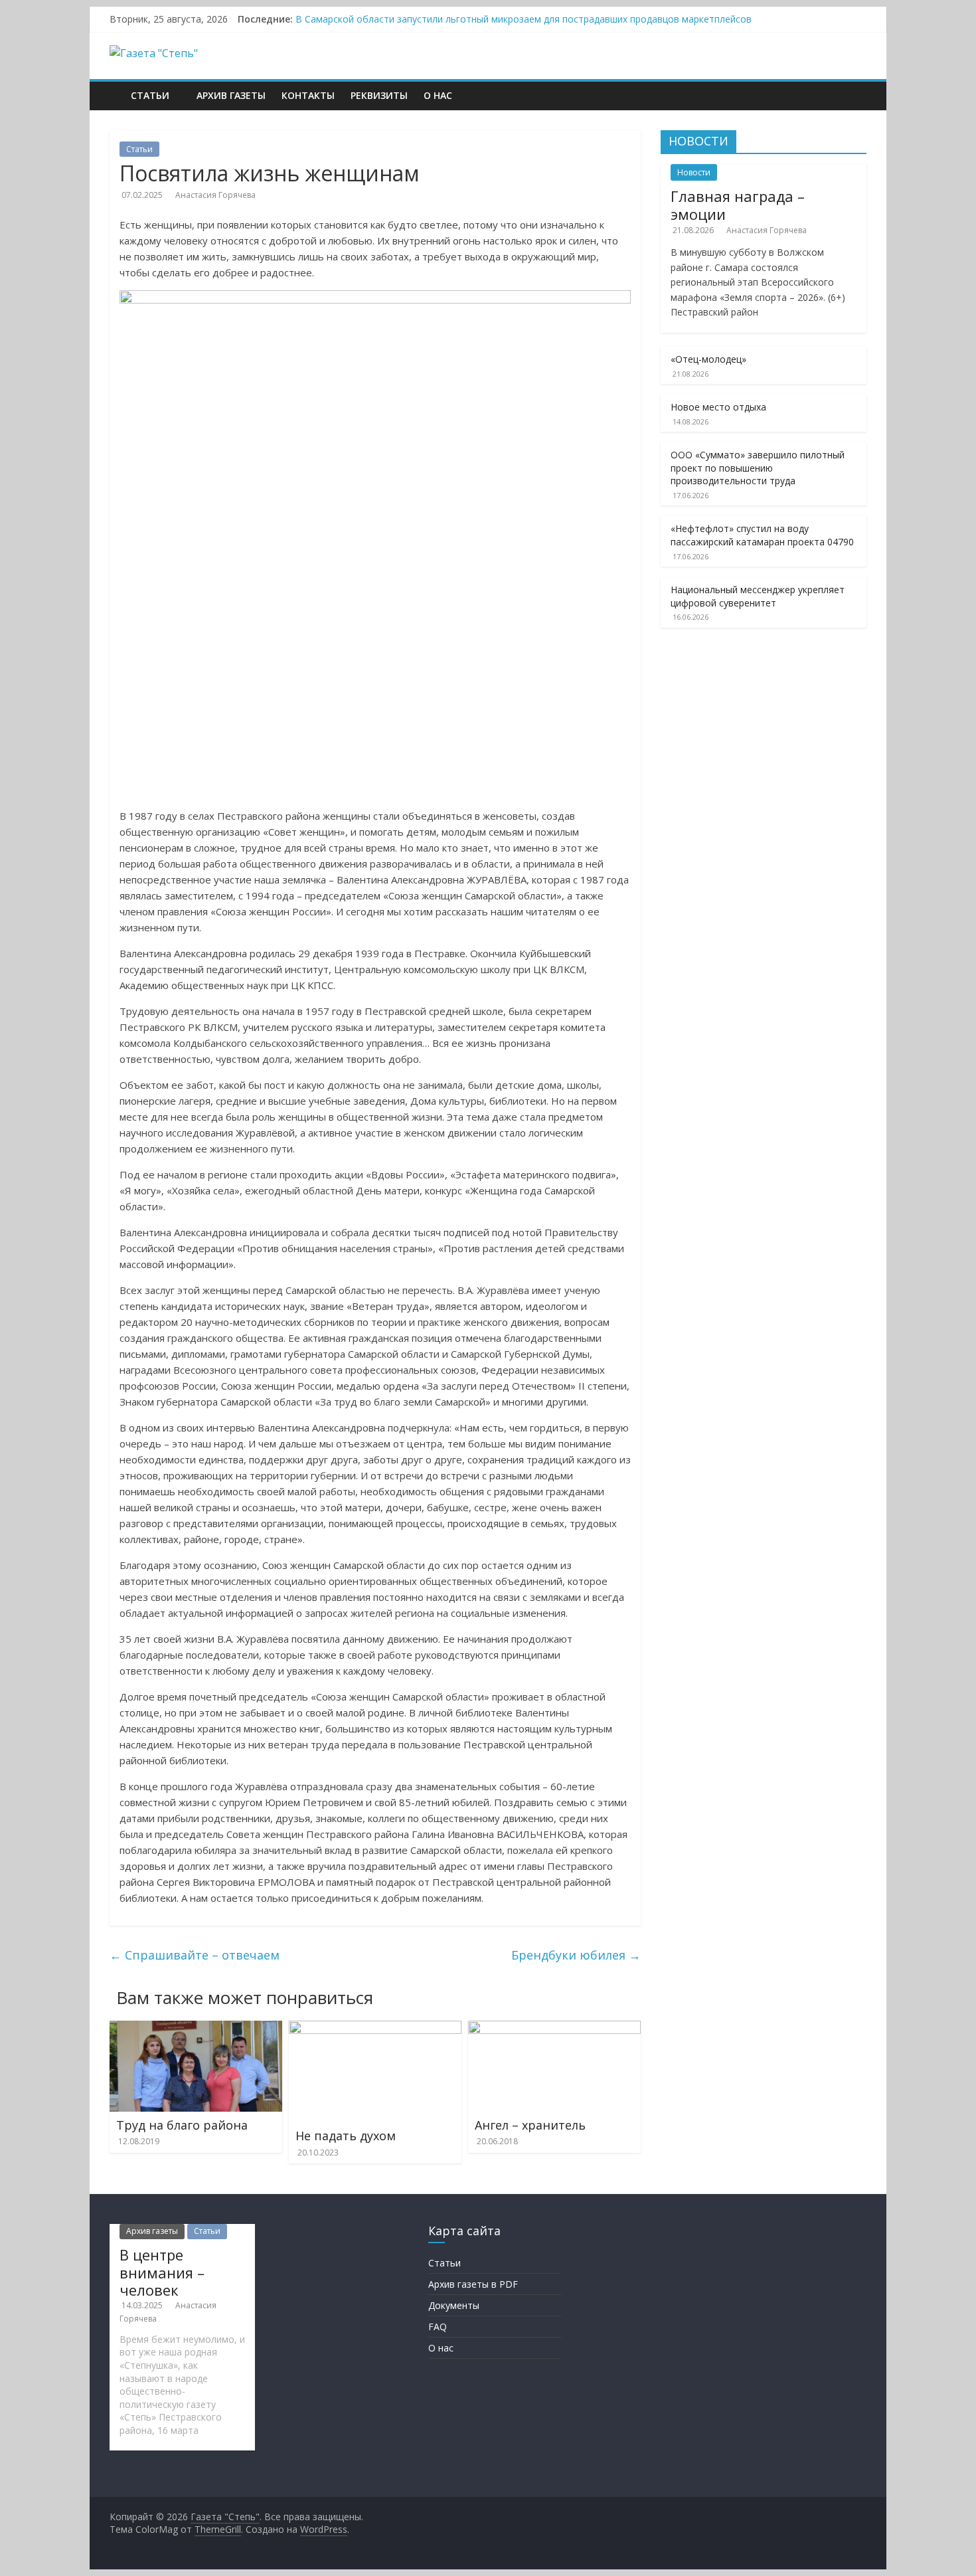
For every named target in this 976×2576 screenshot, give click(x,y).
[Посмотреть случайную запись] (858, 88)
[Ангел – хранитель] (554, 2029)
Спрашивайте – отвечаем (195, 1955)
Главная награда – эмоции (738, 205)
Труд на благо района (182, 2125)
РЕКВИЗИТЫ (379, 95)
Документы (454, 2305)
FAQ (438, 2327)
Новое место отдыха (718, 407)
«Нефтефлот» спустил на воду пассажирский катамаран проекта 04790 (762, 535)
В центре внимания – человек (162, 2272)
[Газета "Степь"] (116, 86)
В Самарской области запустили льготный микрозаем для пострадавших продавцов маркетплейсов (524, 19)
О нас (438, 95)
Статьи (150, 95)
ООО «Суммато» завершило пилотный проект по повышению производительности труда (758, 468)
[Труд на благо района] (196, 2029)
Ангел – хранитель (530, 2125)
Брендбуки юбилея (576, 1955)
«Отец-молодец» (708, 359)
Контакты (308, 95)
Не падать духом (346, 2136)
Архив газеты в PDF (473, 2284)
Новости (694, 172)
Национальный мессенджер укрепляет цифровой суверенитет (758, 596)
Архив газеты (231, 95)
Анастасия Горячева (215, 195)
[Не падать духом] (375, 2029)
